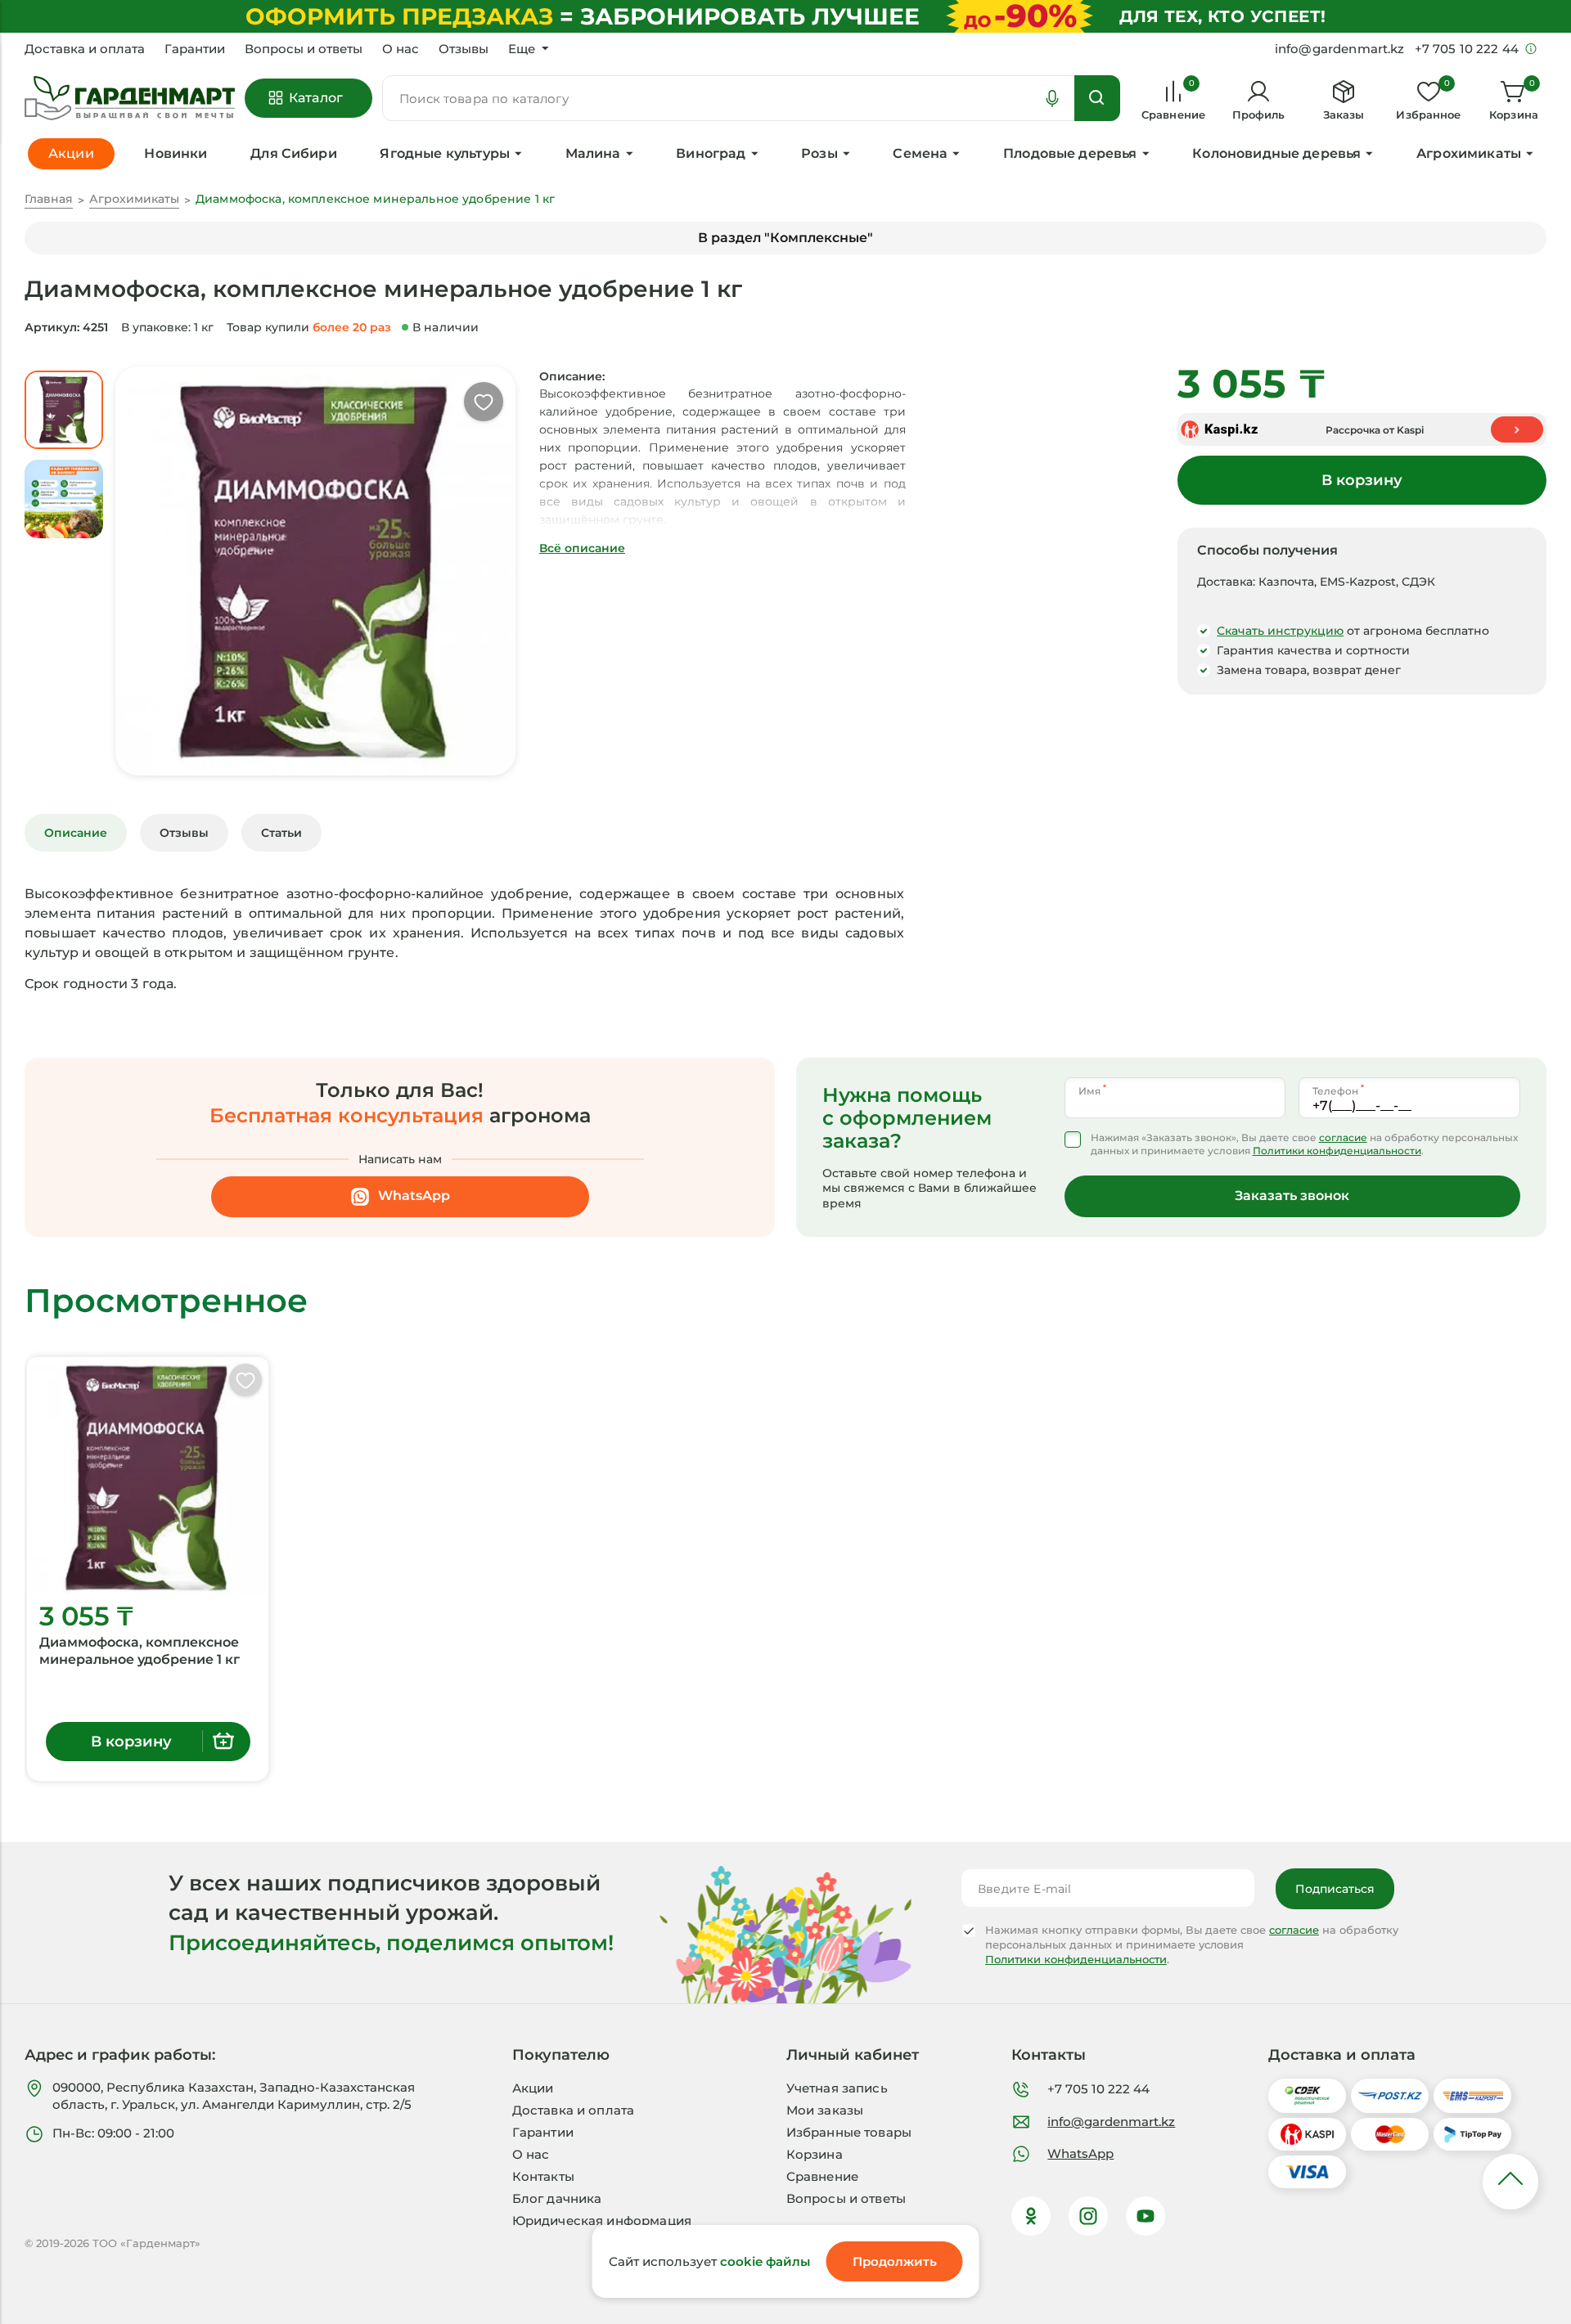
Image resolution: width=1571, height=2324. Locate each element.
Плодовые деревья (1070, 153)
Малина (593, 153)
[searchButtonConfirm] (1097, 98)
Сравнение (822, 2176)
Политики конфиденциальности (1337, 1151)
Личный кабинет (853, 2055)
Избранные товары (849, 2132)
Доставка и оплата (85, 49)
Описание (76, 833)
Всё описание (582, 548)
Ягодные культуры (445, 153)
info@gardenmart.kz (1111, 2122)
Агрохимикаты (1469, 153)
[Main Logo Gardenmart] (130, 99)
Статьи (281, 833)
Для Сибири (294, 153)
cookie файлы (765, 2261)
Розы (819, 153)
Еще (522, 49)
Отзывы (464, 49)
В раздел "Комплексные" (785, 238)
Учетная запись (837, 2088)
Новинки (176, 153)
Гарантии (195, 49)
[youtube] (1146, 2216)
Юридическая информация (602, 2221)
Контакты (543, 2176)
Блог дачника (557, 2198)
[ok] (1031, 2216)
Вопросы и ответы (304, 49)
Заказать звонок (1292, 1196)
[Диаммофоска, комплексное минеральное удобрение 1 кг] (148, 1476)
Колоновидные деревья (1276, 153)
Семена (920, 153)
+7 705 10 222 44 (1098, 2089)
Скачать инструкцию (1280, 631)
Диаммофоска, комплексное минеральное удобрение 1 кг (140, 1651)
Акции (533, 2088)
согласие (1343, 1137)
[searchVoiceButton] (1052, 98)
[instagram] (1088, 2216)
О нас (401, 49)
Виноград (711, 153)
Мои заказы (825, 2110)
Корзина (815, 2154)
